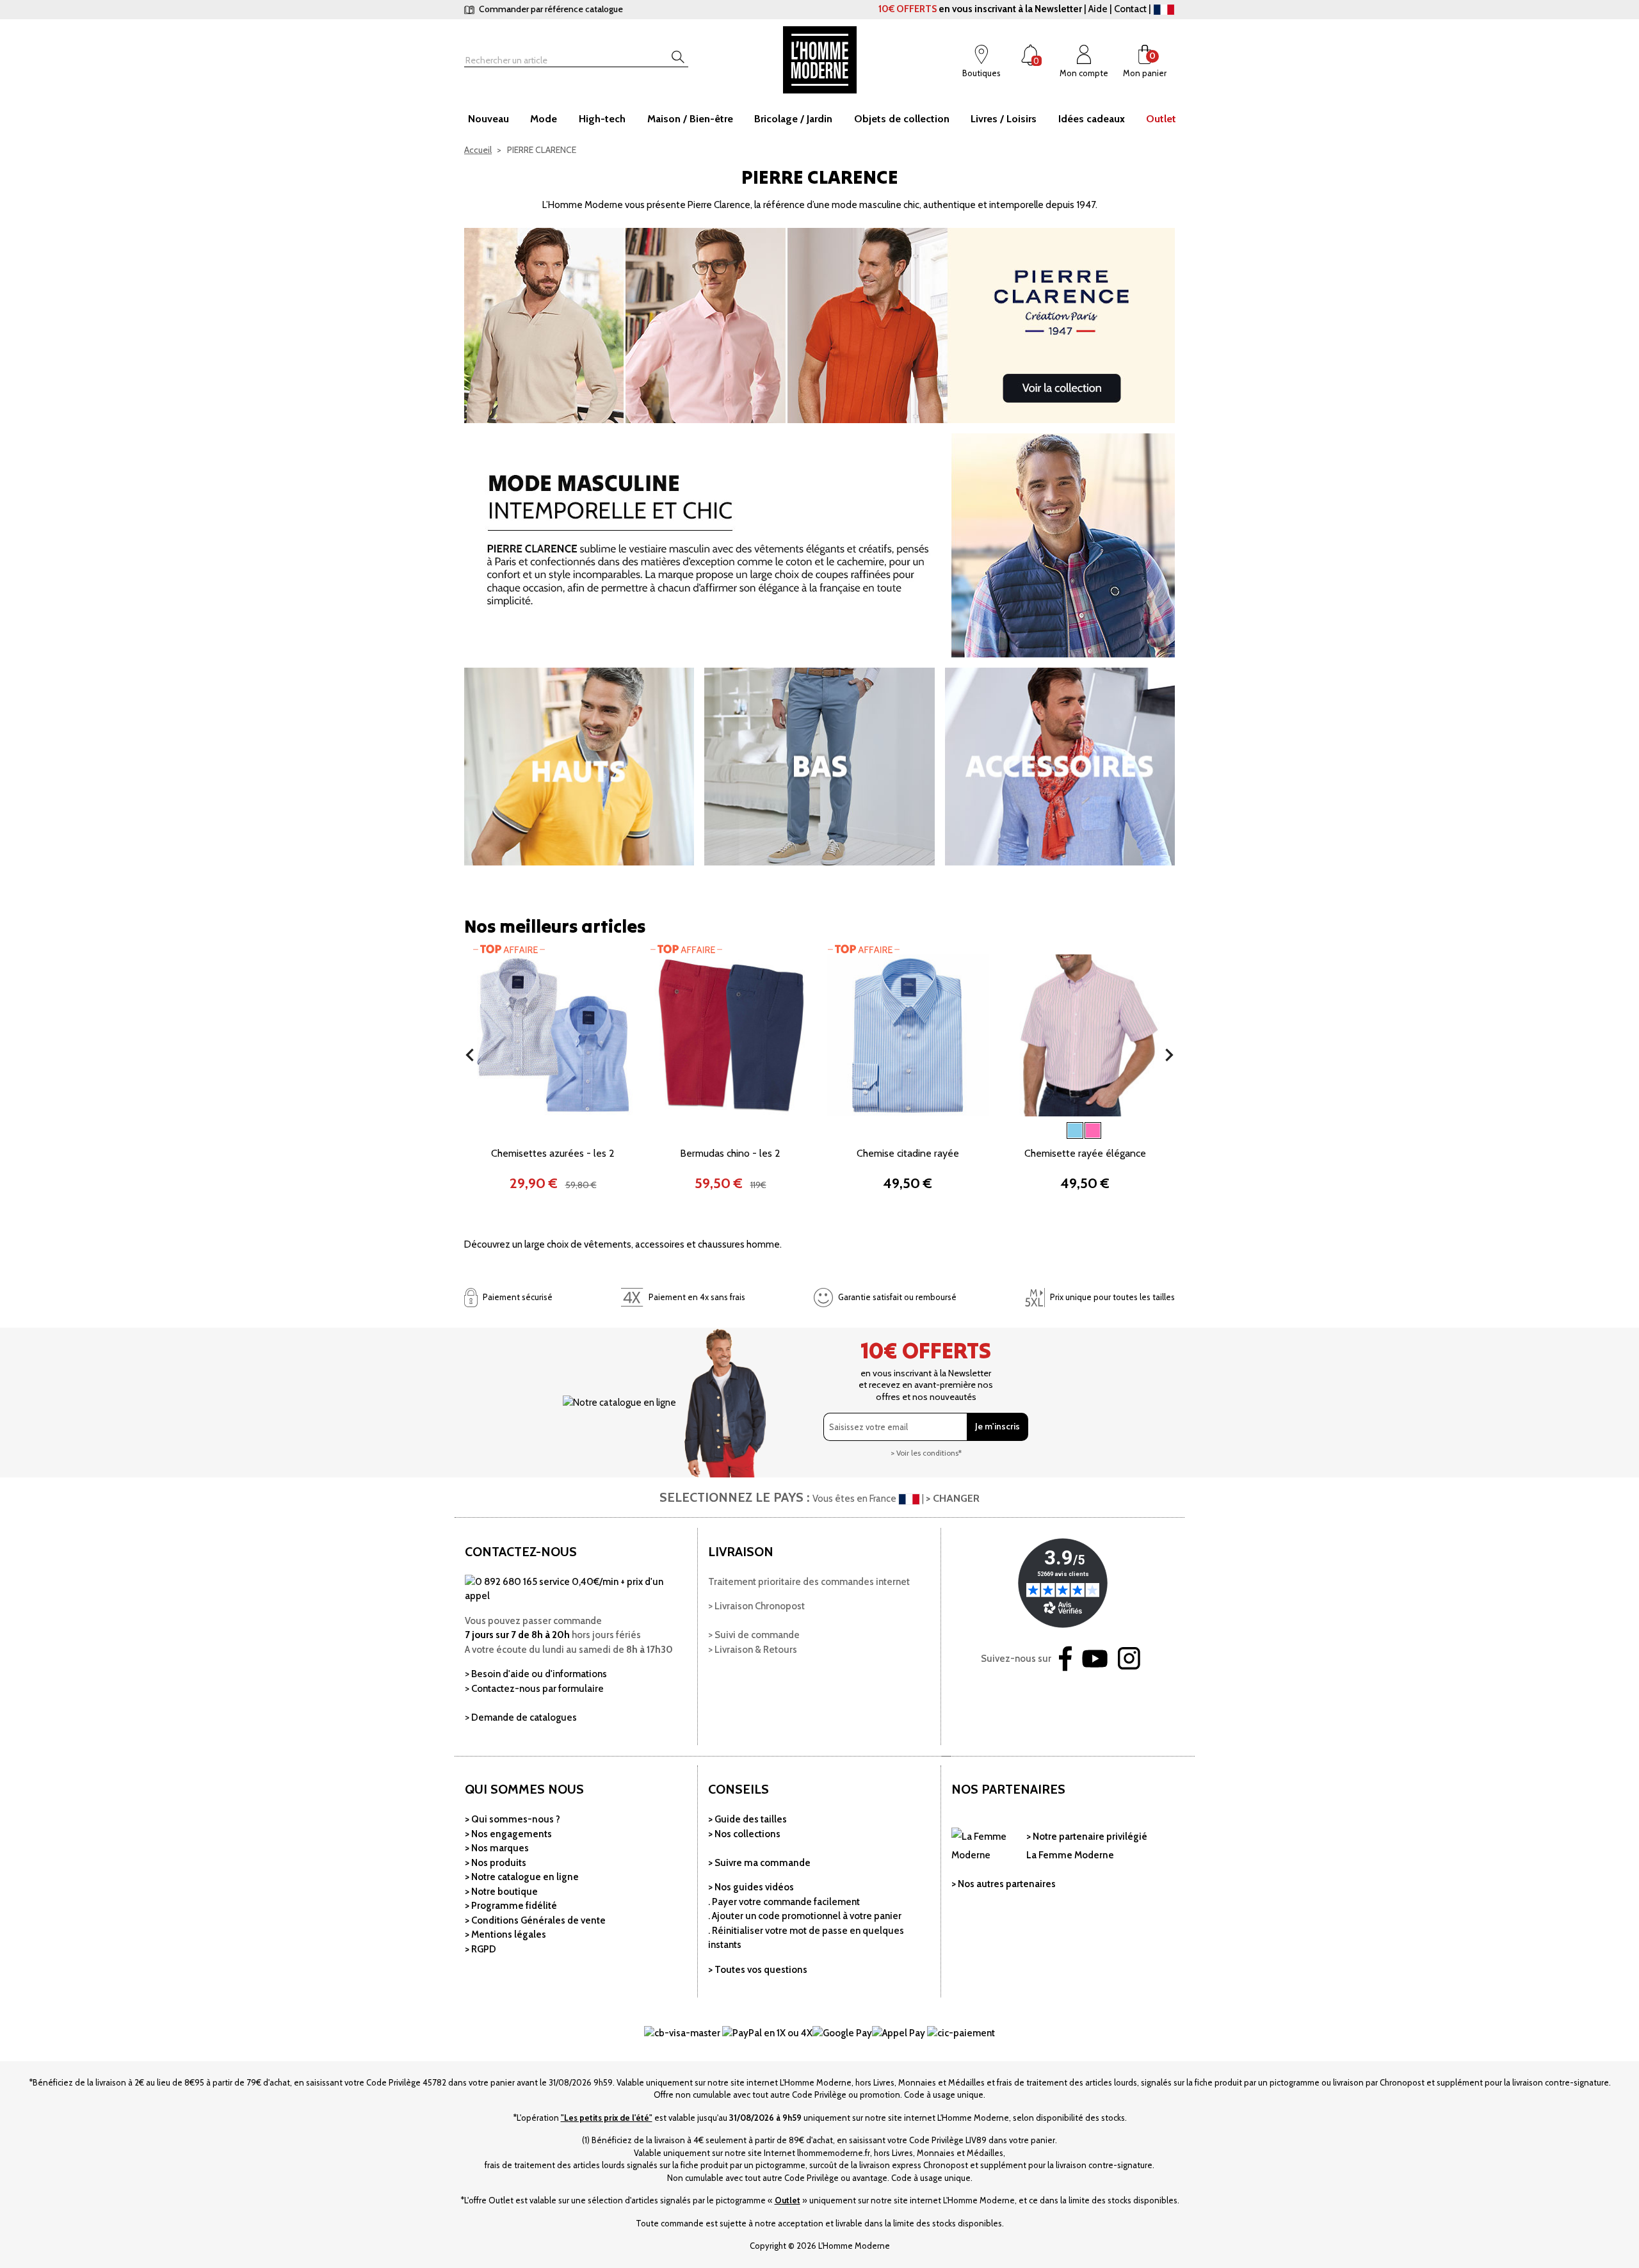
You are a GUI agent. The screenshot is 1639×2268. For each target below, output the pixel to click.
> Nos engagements (508, 1834)
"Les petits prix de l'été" (607, 2118)
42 (673, 1129)
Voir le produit (553, 1107)
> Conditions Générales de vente (535, 1920)
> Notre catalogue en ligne (522, 1877)
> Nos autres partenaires (1004, 1884)
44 (697, 1129)
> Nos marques (497, 1848)
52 (794, 1129)
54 (722, 1150)
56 (746, 1150)
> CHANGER (953, 1498)
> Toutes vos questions (758, 1970)
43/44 (928, 1129)
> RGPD (480, 1949)
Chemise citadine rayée (908, 1153)
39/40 (856, 1129)
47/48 (1088, 1150)
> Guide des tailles (747, 1819)
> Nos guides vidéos (751, 1887)
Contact (1130, 9)
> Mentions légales (505, 1934)
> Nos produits (496, 1863)
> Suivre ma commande (759, 1863)
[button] (470, 1055)
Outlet (787, 2200)
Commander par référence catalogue (550, 9)
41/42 (892, 1129)
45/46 (966, 1129)
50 (771, 1129)
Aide (1098, 9)
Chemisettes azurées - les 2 (553, 1153)
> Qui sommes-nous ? (513, 1819)
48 (746, 1129)
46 (721, 1129)
